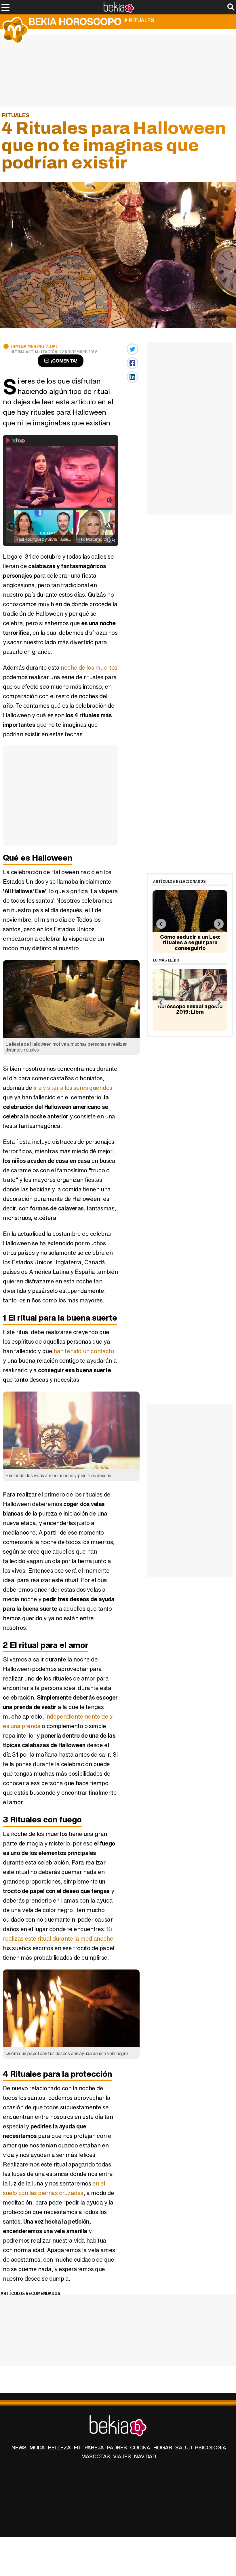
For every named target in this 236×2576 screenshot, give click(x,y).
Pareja (94, 2447)
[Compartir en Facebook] (132, 363)
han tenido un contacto (84, 1351)
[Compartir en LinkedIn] (132, 377)
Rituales (141, 20)
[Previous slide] (161, 924)
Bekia (75, 21)
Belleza (59, 2447)
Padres (117, 2447)
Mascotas (96, 2456)
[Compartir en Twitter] (132, 349)
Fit (78, 2447)
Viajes (122, 2456)
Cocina (140, 2447)
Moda (37, 2447)
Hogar (163, 2447)
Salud (184, 2447)
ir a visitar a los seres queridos (73, 1088)
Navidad (145, 2456)
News (19, 2447)
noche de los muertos (89, 668)
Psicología (211, 2447)
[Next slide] (219, 924)
